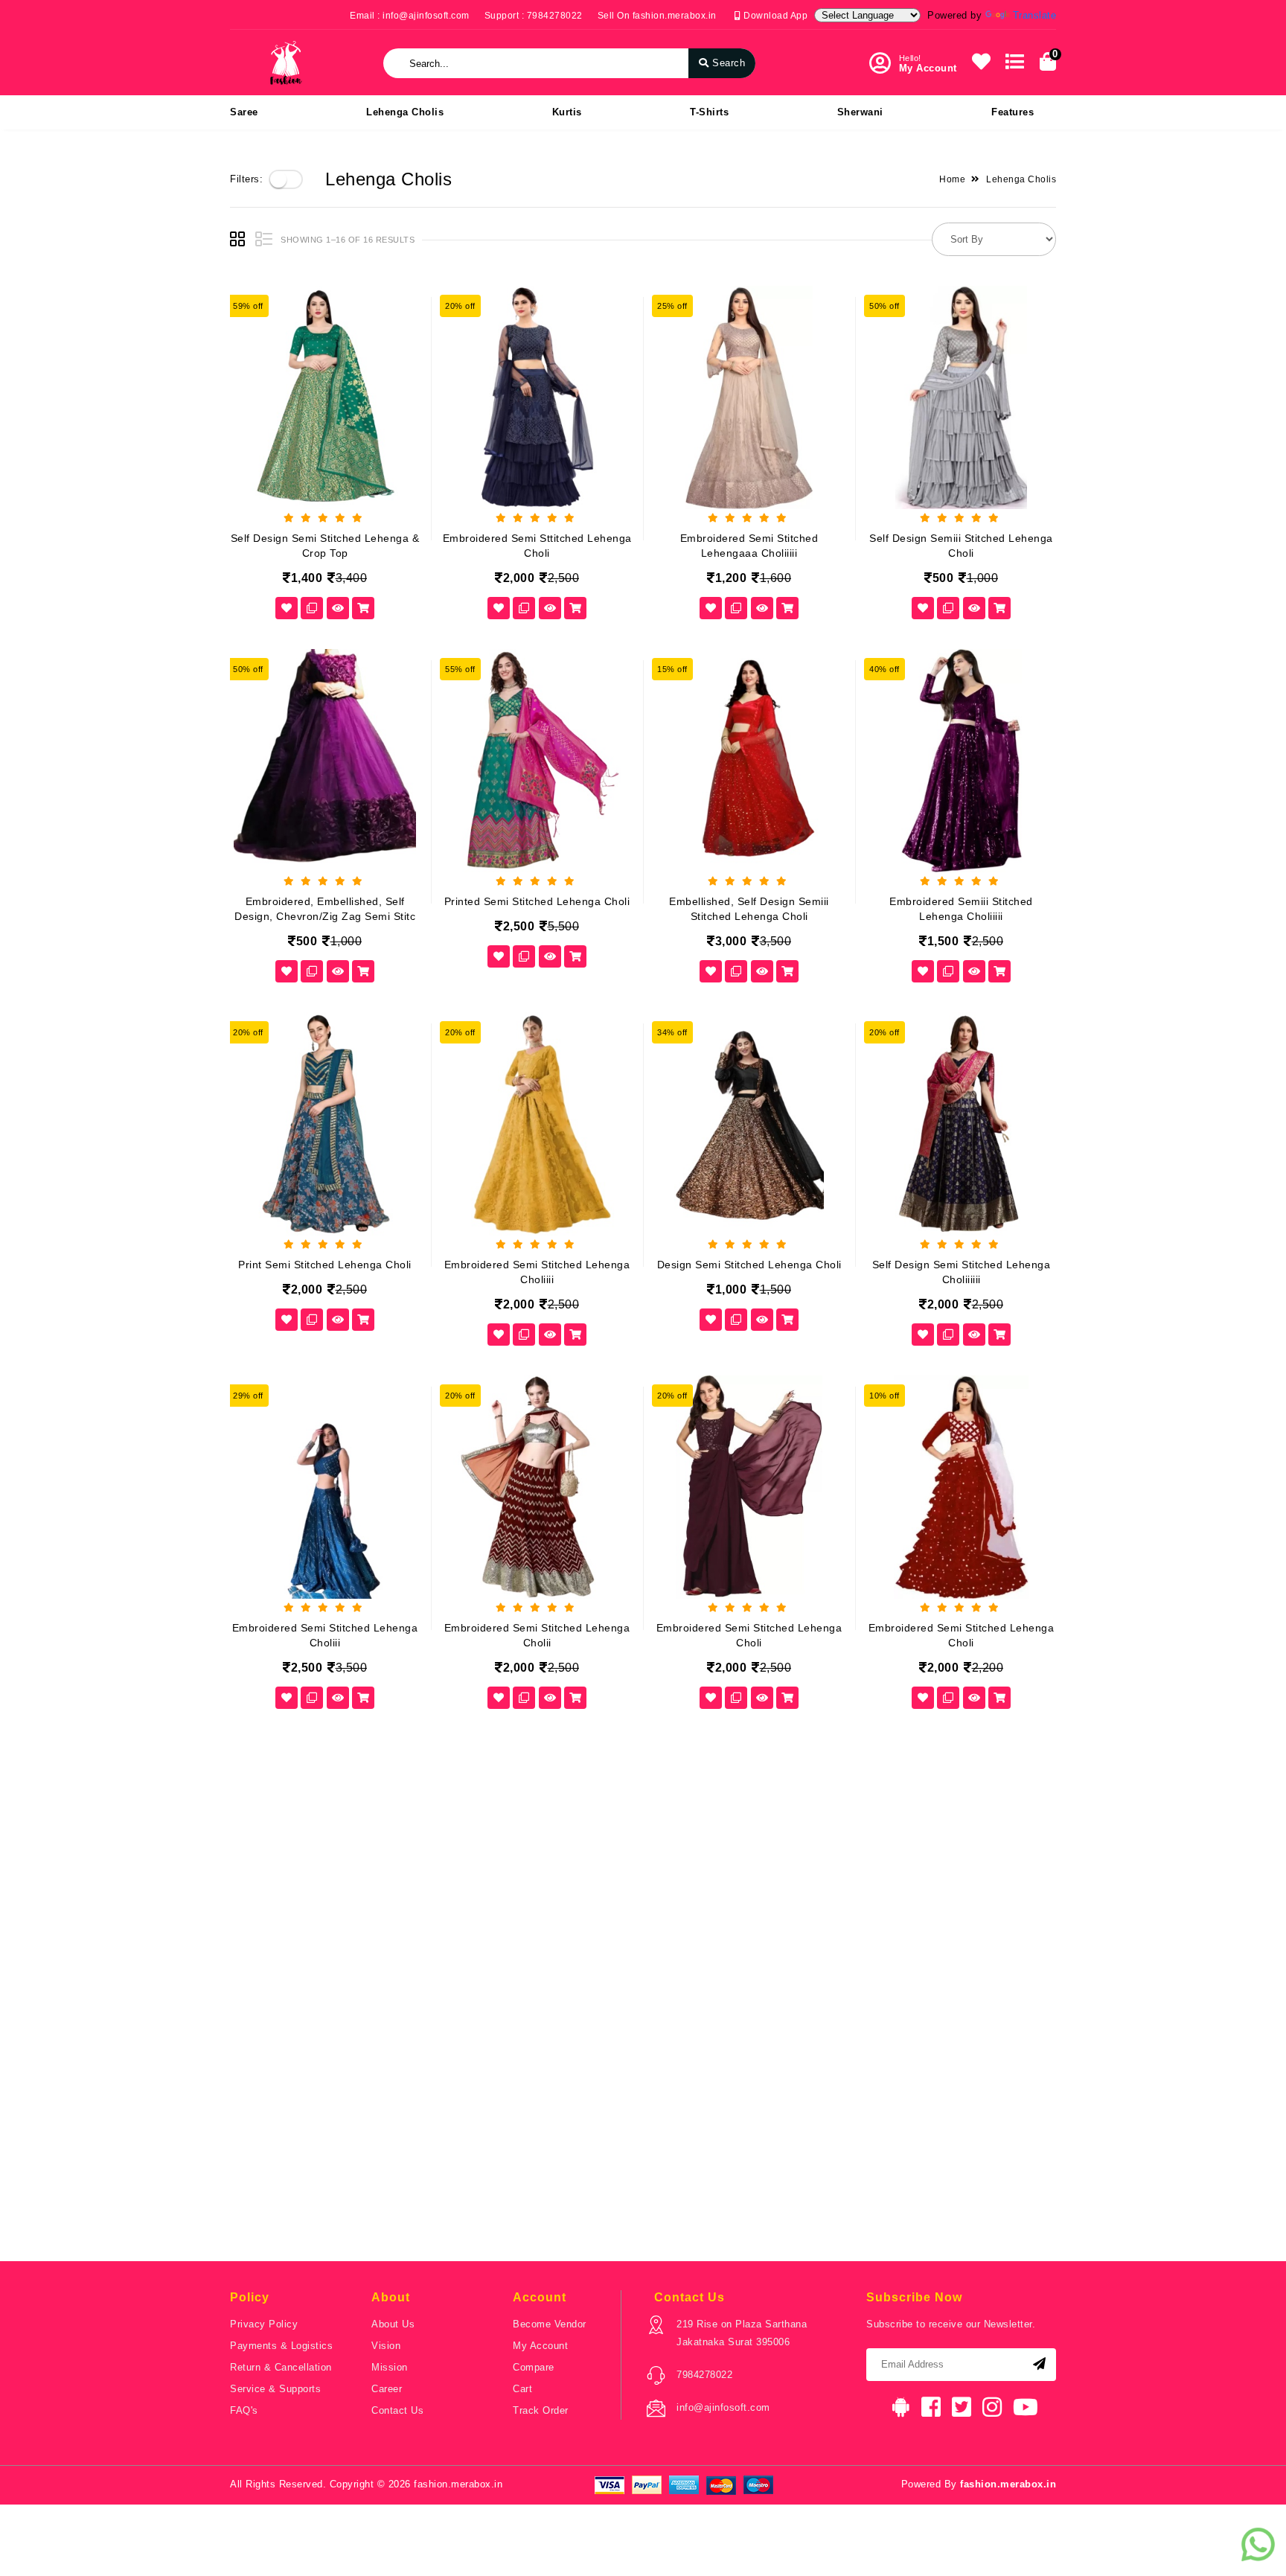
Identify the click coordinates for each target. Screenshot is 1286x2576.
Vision (386, 2346)
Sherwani (860, 112)
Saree (244, 112)
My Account (540, 2346)
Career (387, 2389)
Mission (390, 2367)
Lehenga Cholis (405, 112)
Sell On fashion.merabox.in (657, 16)
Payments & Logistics (281, 2346)
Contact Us (397, 2410)
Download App (774, 16)
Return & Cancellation (281, 2367)
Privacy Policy (264, 2324)
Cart (522, 2389)
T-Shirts (709, 112)
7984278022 (704, 2375)
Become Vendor (550, 2324)
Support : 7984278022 (534, 16)
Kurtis (567, 112)
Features (1013, 112)
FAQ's (244, 2410)
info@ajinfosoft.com (723, 2407)
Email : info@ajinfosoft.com (410, 16)
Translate (1035, 15)
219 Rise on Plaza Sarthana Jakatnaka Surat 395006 (742, 2333)
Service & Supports (275, 2389)
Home (952, 179)
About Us (393, 2324)
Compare (534, 2367)
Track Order (541, 2410)
